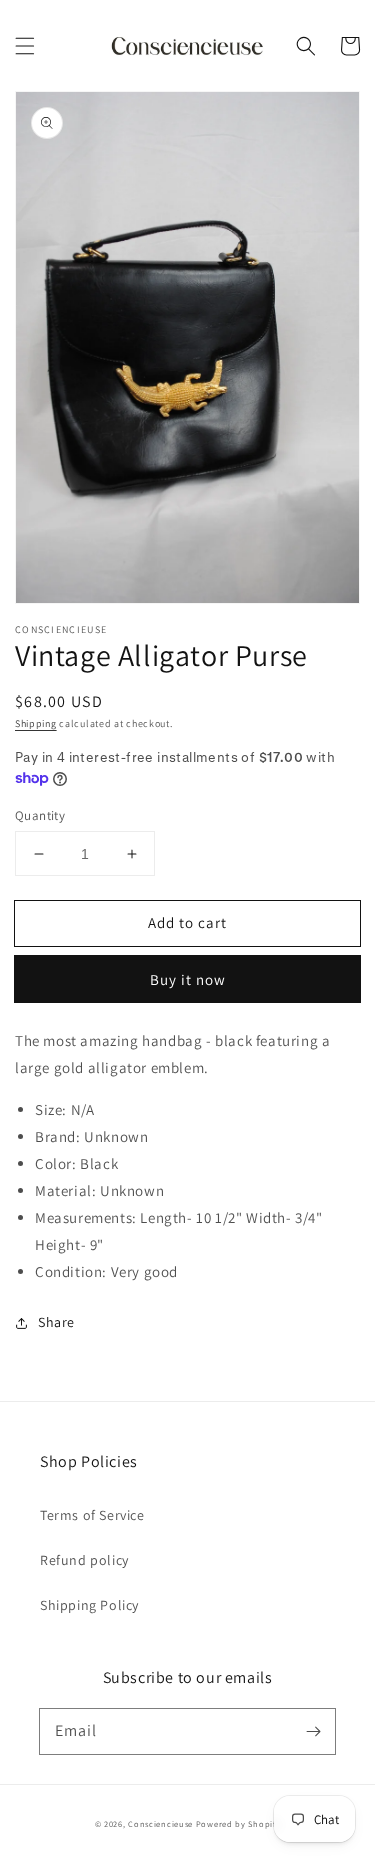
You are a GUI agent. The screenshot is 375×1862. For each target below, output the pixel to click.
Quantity (40, 815)
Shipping (36, 723)
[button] (25, 46)
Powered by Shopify (238, 1823)
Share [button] (56, 1322)
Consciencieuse (160, 1823)
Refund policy (84, 1560)
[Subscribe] (313, 1731)
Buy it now (188, 979)
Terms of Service (92, 1515)
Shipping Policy (89, 1605)
